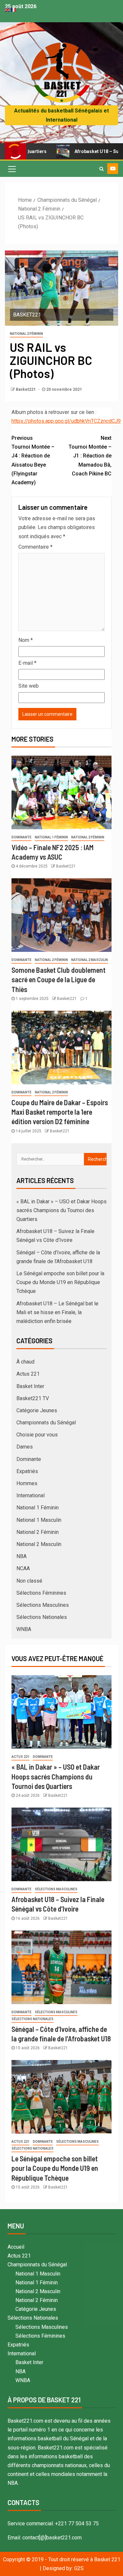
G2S (79, 2568)
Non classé (29, 1581)
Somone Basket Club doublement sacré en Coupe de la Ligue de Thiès (59, 979)
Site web (29, 686)
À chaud (25, 1362)
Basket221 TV (33, 1398)
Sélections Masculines (43, 1605)
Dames (25, 1447)
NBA (21, 1556)
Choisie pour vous (37, 1435)
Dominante (21, 837)
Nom (26, 640)
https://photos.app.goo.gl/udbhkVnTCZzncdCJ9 (66, 421)
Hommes (27, 1483)
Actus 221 (28, 1374)
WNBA (24, 1629)
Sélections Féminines (41, 1593)
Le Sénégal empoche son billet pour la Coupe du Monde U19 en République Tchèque (60, 1282)
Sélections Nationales (42, 1617)
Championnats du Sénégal (46, 1423)
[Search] (102, 169)
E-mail (27, 663)
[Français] (14, 9)
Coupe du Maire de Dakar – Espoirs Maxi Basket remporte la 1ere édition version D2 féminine (60, 1112)
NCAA (23, 1568)
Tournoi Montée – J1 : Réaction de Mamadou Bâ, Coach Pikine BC (90, 456)
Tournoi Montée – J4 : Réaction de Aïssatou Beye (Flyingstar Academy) (33, 460)
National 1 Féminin (51, 837)
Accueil (16, 2247)
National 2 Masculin (90, 960)
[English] (8, 9)
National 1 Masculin (39, 1520)
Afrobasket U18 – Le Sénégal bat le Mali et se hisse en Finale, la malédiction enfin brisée (57, 1312)
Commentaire (35, 547)
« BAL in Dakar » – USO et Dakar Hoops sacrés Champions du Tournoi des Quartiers (61, 1210)
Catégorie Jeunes (37, 1410)
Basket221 (26, 389)
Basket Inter (30, 1386)
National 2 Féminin (26, 334)
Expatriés (27, 1471)
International (31, 1495)
